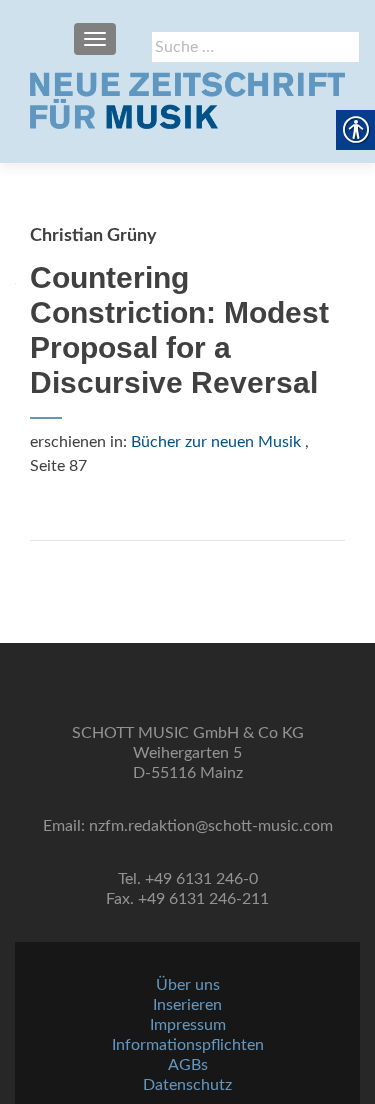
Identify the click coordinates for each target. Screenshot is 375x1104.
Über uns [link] (188, 985)
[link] (187, 100)
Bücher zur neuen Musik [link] (216, 442)
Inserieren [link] (187, 1005)
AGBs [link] (188, 1065)
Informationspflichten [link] (188, 1045)
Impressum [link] (188, 1025)
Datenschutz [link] (187, 1085)
